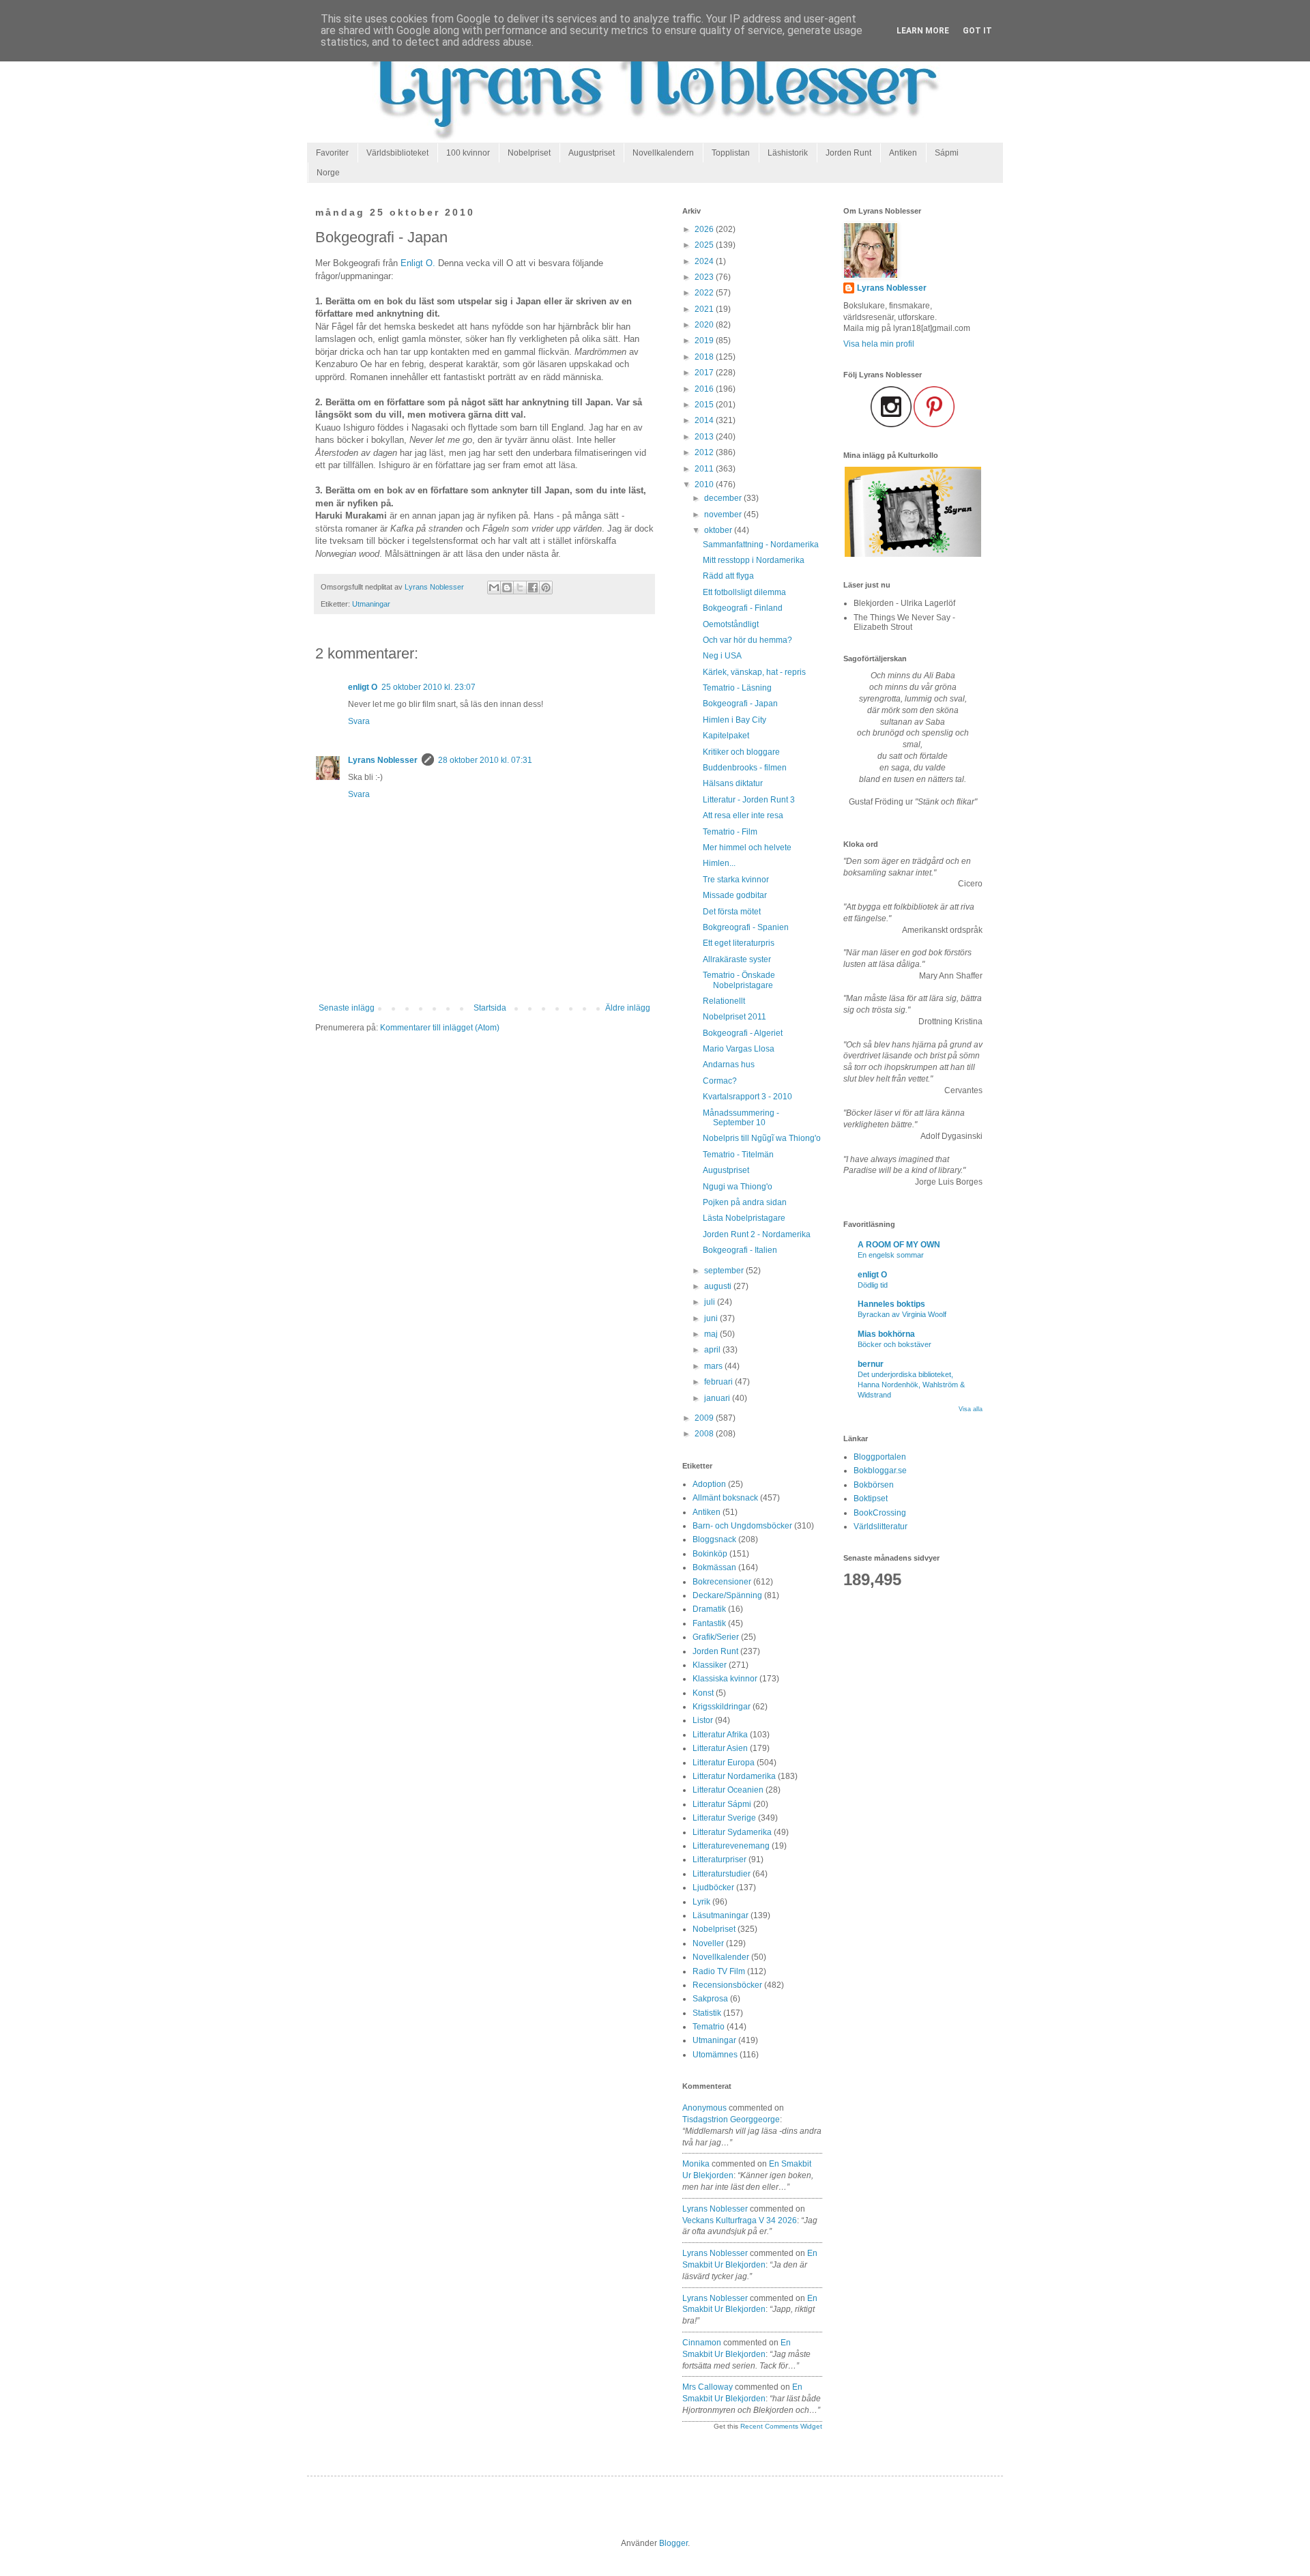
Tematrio (709, 2027)
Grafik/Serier (716, 1637)
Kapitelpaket (726, 736)
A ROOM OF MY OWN (899, 1245)
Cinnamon (702, 2343)
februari (719, 1382)
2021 (705, 309)
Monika (696, 2164)
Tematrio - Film (730, 832)
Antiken (903, 153)
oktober (719, 530)
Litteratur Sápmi (722, 1804)
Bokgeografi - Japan (740, 704)
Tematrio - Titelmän (738, 1155)
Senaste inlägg (347, 1008)
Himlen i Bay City (734, 720)
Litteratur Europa (724, 1763)
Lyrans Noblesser (383, 760)
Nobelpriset (529, 153)
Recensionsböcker (727, 1985)
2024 (705, 261)
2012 (705, 452)
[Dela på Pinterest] (546, 588)
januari (718, 1398)
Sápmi (947, 153)
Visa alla (971, 1409)
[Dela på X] (520, 588)
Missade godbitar (735, 895)
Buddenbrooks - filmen (745, 768)
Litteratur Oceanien (728, 1790)
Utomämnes (715, 2055)
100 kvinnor (468, 153)
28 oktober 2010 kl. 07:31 (485, 760)
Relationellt (724, 1001)
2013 (705, 437)
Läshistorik (788, 153)
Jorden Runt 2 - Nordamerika (757, 1234)
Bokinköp (710, 1554)
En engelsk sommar (891, 1255)
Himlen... (719, 863)
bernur (871, 1364)
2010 (705, 484)
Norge (328, 173)
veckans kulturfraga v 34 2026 (740, 2220)
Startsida (490, 1008)
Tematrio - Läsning (737, 688)
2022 (705, 293)
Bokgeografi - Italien (740, 1250)
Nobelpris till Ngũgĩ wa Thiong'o (762, 1138)
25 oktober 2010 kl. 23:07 (428, 687)
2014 (705, 420)
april (713, 1350)
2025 (705, 245)
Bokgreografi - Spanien (746, 927)
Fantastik (709, 1623)
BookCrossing (880, 1513)
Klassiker (710, 1665)
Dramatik (709, 1609)
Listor (703, 1720)
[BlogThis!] (507, 588)
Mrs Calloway (708, 2387)
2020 (705, 325)
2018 (705, 357)
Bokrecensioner (722, 1582)
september (725, 1271)
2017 (705, 373)
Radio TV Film (719, 1971)
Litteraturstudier (722, 1874)
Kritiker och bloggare (741, 752)
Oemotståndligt (731, 624)
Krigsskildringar (722, 1707)
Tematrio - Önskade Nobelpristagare (739, 980)
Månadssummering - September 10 (741, 1118)
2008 (705, 1434)
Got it (977, 31)
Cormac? (720, 1081)
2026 (705, 229)
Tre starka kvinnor (736, 880)
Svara (359, 721)
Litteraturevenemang (731, 1846)
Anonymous (704, 2108)
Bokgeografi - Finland (743, 608)
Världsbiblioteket (397, 153)
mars (714, 1366)
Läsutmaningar (720, 1915)
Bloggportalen (880, 1457)
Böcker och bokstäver (894, 1344)
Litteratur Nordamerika (734, 1776)
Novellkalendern (663, 153)
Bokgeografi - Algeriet (743, 1033)
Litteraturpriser (719, 1859)
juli (711, 1302)
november (724, 515)
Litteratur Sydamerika (732, 1832)
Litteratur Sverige (724, 1818)
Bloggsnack (714, 1539)
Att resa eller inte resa (743, 815)
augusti (719, 1286)
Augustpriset (592, 153)
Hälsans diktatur (733, 783)
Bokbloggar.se (880, 1471)
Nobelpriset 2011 (734, 1017)
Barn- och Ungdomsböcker (742, 1526)
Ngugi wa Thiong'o (738, 1187)
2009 (705, 1418)
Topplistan (731, 153)
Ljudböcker (713, 1887)
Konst (703, 1693)
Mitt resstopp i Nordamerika (754, 560)
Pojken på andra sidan (745, 1202)
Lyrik (701, 1902)
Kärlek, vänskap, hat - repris (754, 672)
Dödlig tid (873, 1285)
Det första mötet (732, 912)
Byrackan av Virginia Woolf (902, 1314)
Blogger (673, 2543)
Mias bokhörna (886, 1334)
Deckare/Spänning (727, 1595)
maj (712, 1334)
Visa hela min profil (879, 344)
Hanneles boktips (891, 1304)
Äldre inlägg (628, 1008)
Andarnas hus (729, 1065)
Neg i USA (722, 656)
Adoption (709, 1484)
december (724, 498)
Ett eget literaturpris (739, 943)
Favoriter (332, 153)
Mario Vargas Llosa (739, 1049)
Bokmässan (714, 1567)
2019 (705, 341)
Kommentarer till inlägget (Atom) (440, 1028)
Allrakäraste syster (737, 959)
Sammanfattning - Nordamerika (761, 545)
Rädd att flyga (728, 576)
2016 (705, 389)
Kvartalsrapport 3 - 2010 (747, 1097)
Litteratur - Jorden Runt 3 (749, 800)
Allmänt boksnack (725, 1498)
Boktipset (871, 1499)
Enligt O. (418, 263)
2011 (705, 469)
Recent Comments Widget (781, 2426)
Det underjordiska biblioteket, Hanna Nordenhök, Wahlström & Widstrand (911, 1385)
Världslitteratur (880, 1526)
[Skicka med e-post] (494, 588)
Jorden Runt (848, 153)
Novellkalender (721, 1957)
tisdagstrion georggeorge (731, 2119)
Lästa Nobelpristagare (744, 1218)
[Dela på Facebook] (533, 588)
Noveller (708, 1943)
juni (712, 1318)
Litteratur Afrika (720, 1735)
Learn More (923, 31)
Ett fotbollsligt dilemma (744, 592)
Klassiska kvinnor (725, 1679)
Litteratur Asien (720, 1748)
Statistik (707, 2013)
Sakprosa (710, 1999)
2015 (705, 405)
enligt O (363, 687)
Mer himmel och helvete (747, 848)
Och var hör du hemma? (747, 640)
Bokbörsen (874, 1485)
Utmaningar (371, 604)
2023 (705, 277)
